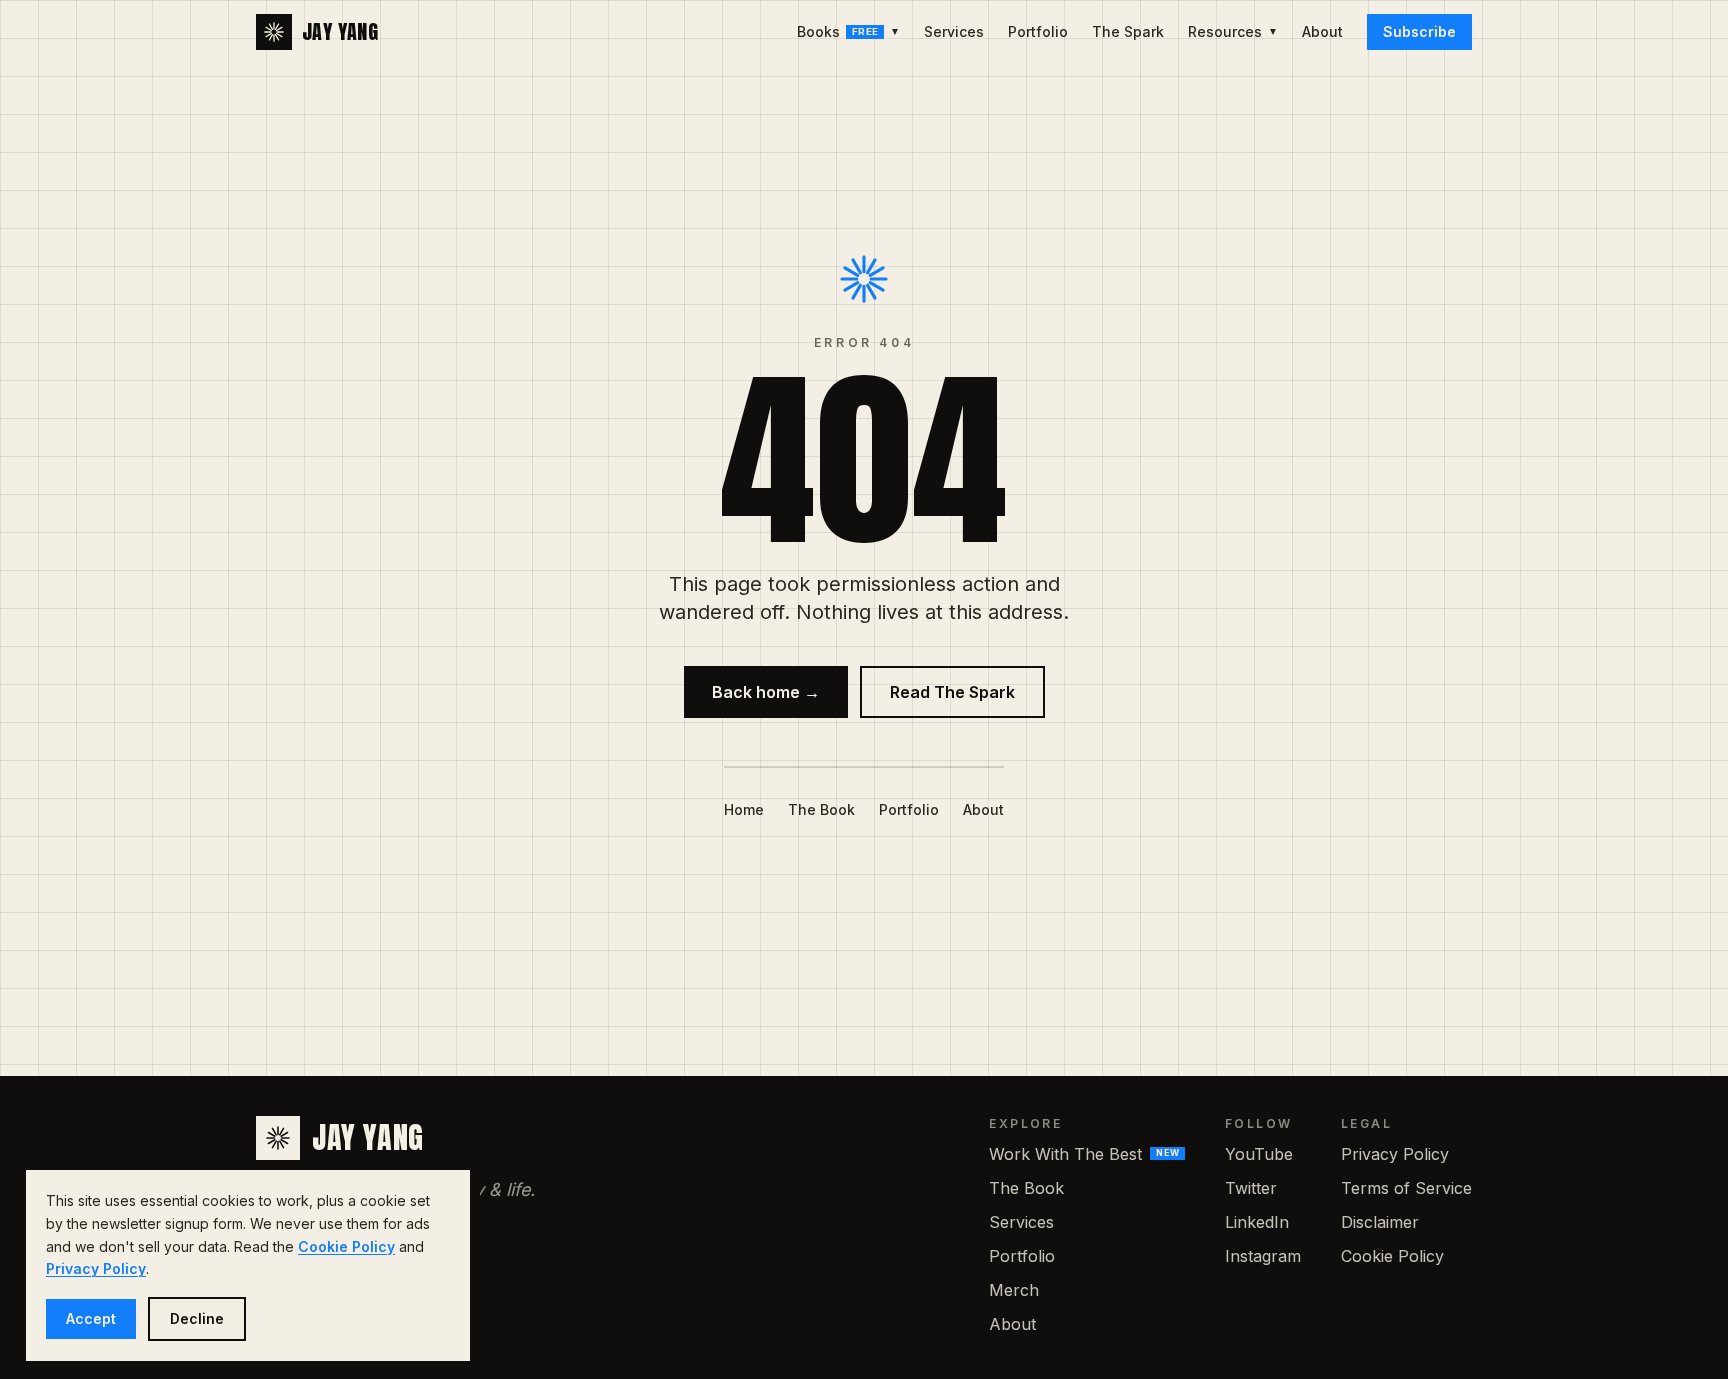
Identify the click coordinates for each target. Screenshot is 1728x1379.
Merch (1014, 1290)
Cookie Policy (1392, 1256)
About (1322, 31)
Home (744, 809)
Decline (197, 1318)
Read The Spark (952, 692)
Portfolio (1038, 31)
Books (848, 31)
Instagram (1263, 1256)
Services (954, 31)
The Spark (1128, 31)
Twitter (1251, 1188)
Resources (1233, 31)
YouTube (1259, 1154)
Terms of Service (1406, 1188)
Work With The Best (1084, 1154)
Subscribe (1419, 31)
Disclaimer (1380, 1222)
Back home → (766, 692)
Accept (91, 1318)
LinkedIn (1257, 1222)
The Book (821, 809)
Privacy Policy (1395, 1154)
